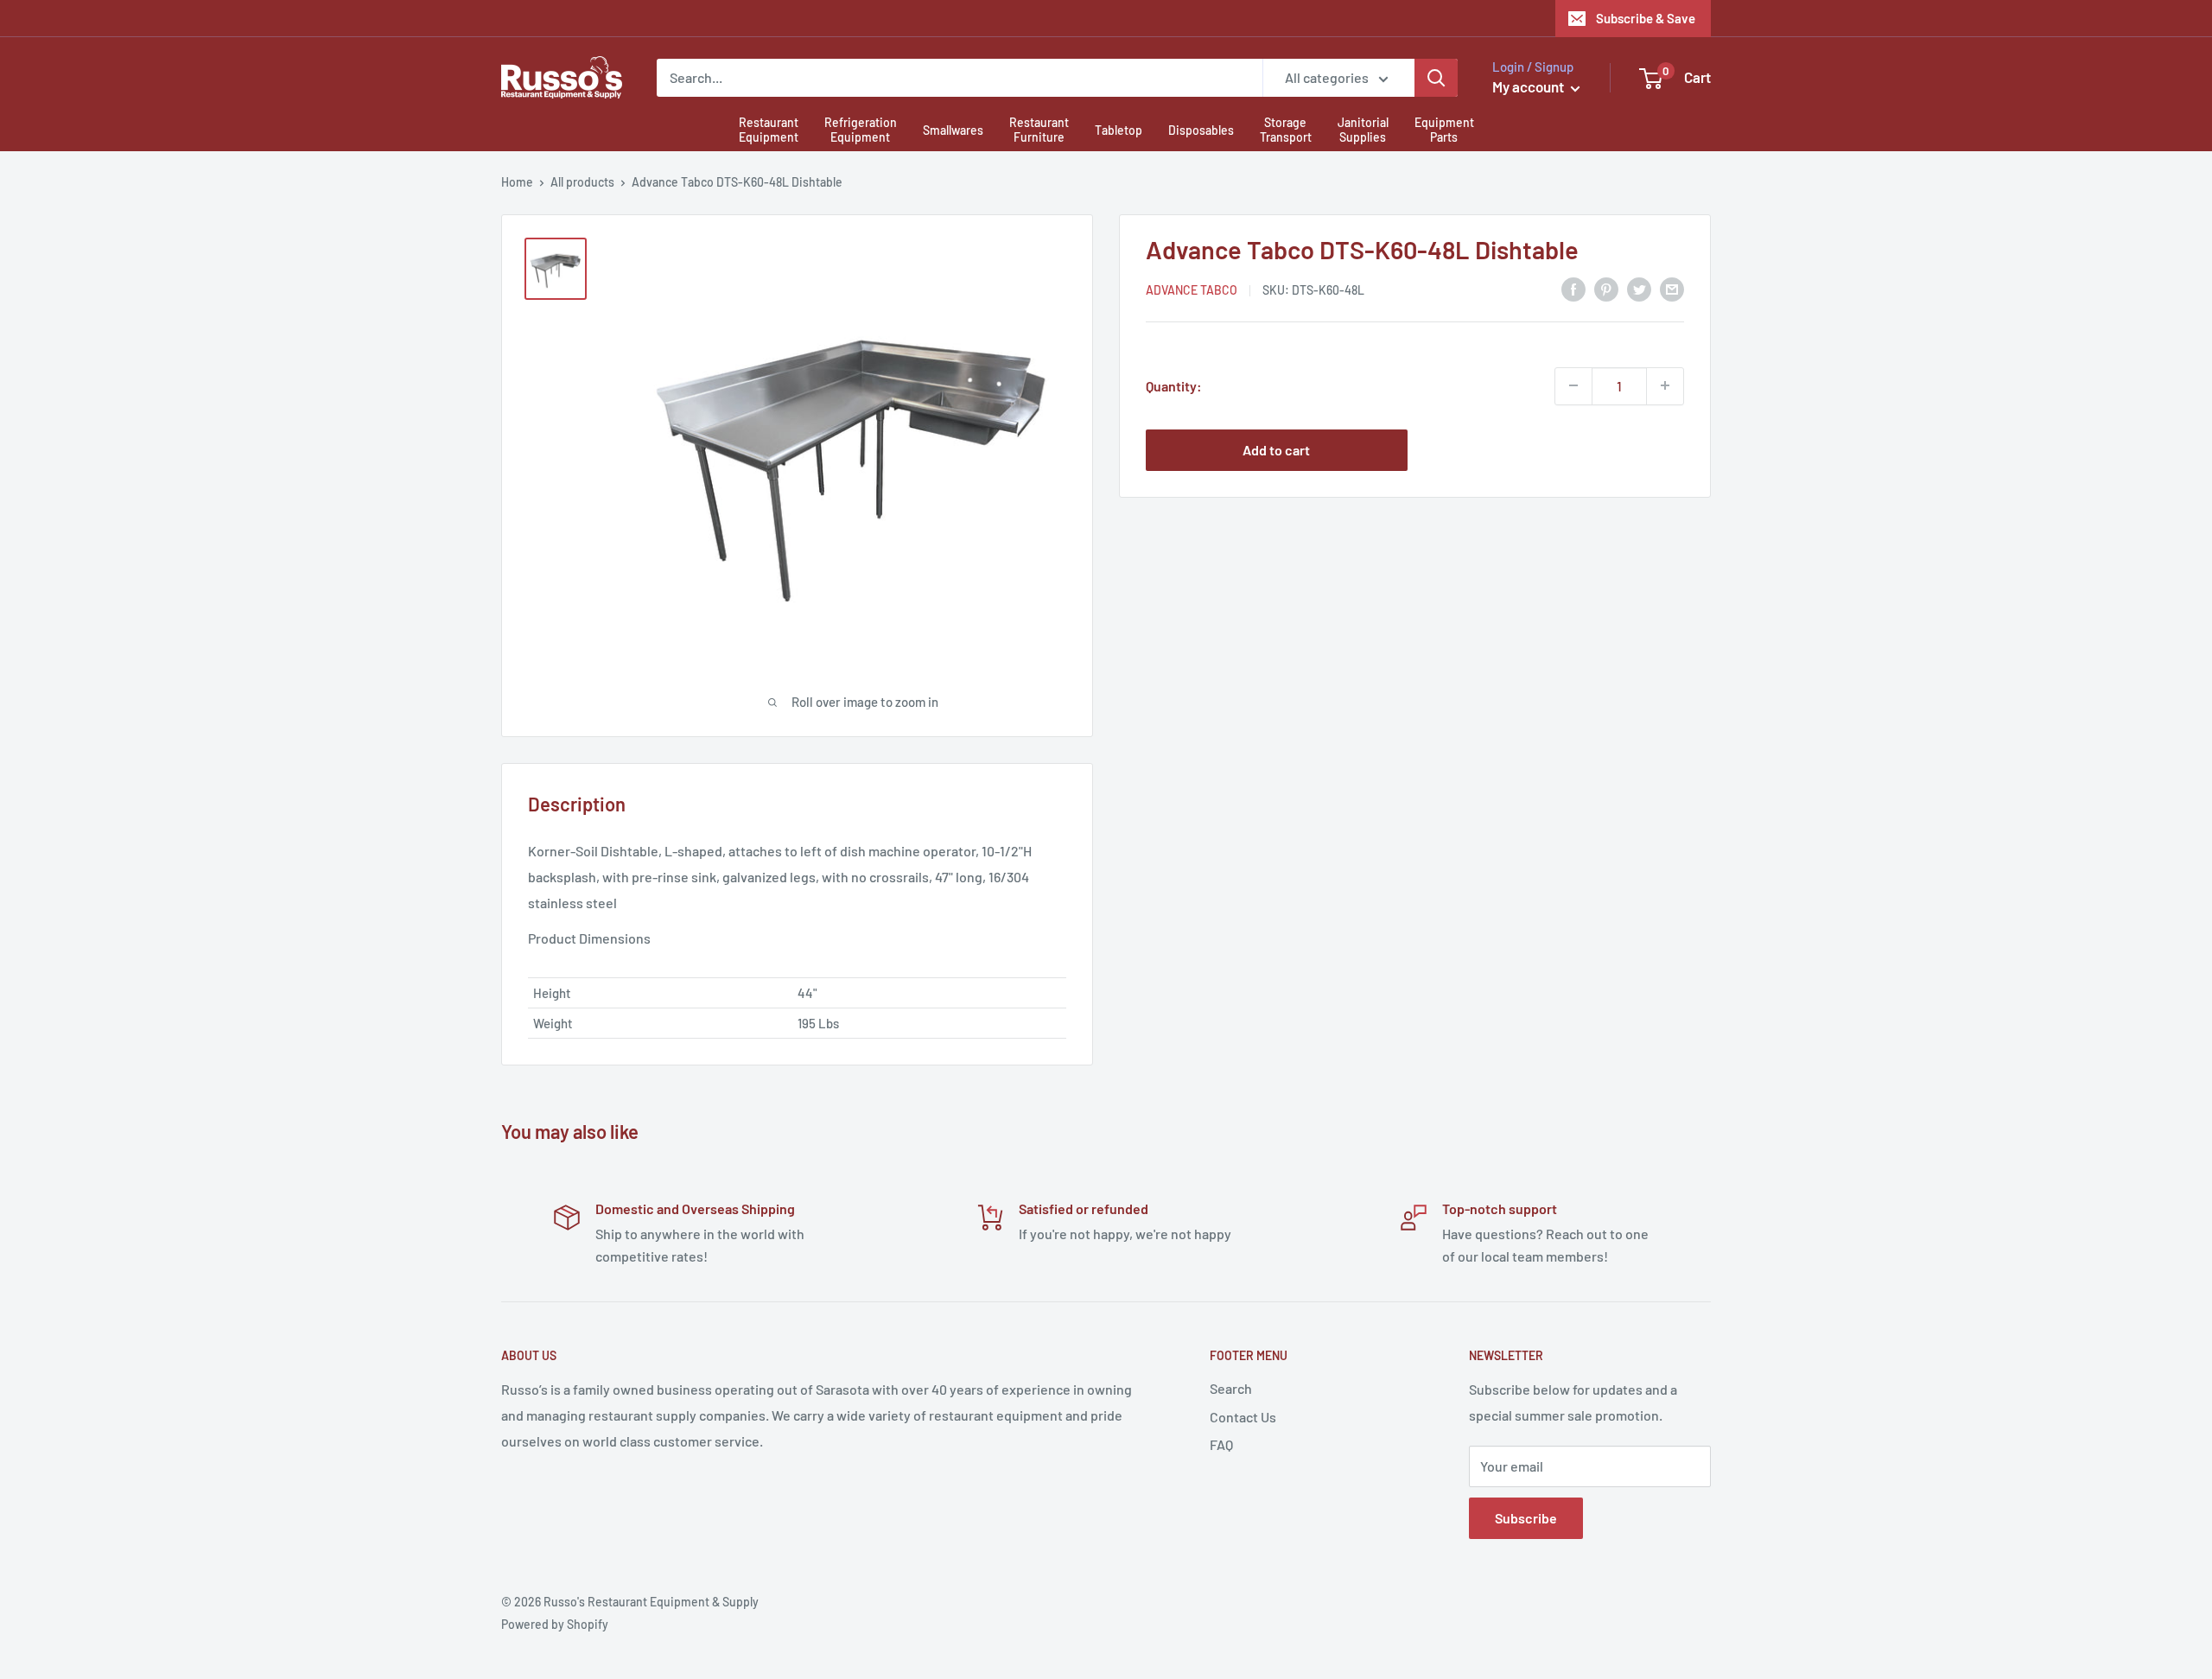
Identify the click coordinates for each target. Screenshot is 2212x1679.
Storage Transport (1286, 130)
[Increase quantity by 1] (1665, 385)
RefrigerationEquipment (861, 130)
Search (1231, 1388)
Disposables (1201, 130)
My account (1529, 86)
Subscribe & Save (1646, 18)
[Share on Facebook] (1573, 288)
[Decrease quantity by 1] (1573, 385)
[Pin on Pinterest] (1606, 288)
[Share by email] (1672, 288)
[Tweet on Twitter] (1639, 288)
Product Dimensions (589, 938)
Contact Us (1243, 1417)
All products (582, 182)
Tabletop (1119, 130)
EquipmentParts (1444, 130)
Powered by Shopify (555, 1624)
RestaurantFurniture (1039, 130)
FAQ (1221, 1444)
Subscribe (1526, 1518)
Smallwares (953, 130)
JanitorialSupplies (1363, 130)
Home (517, 182)
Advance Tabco (1192, 290)
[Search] (1436, 78)
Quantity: (1174, 385)
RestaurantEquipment (769, 130)
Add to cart (1276, 449)
